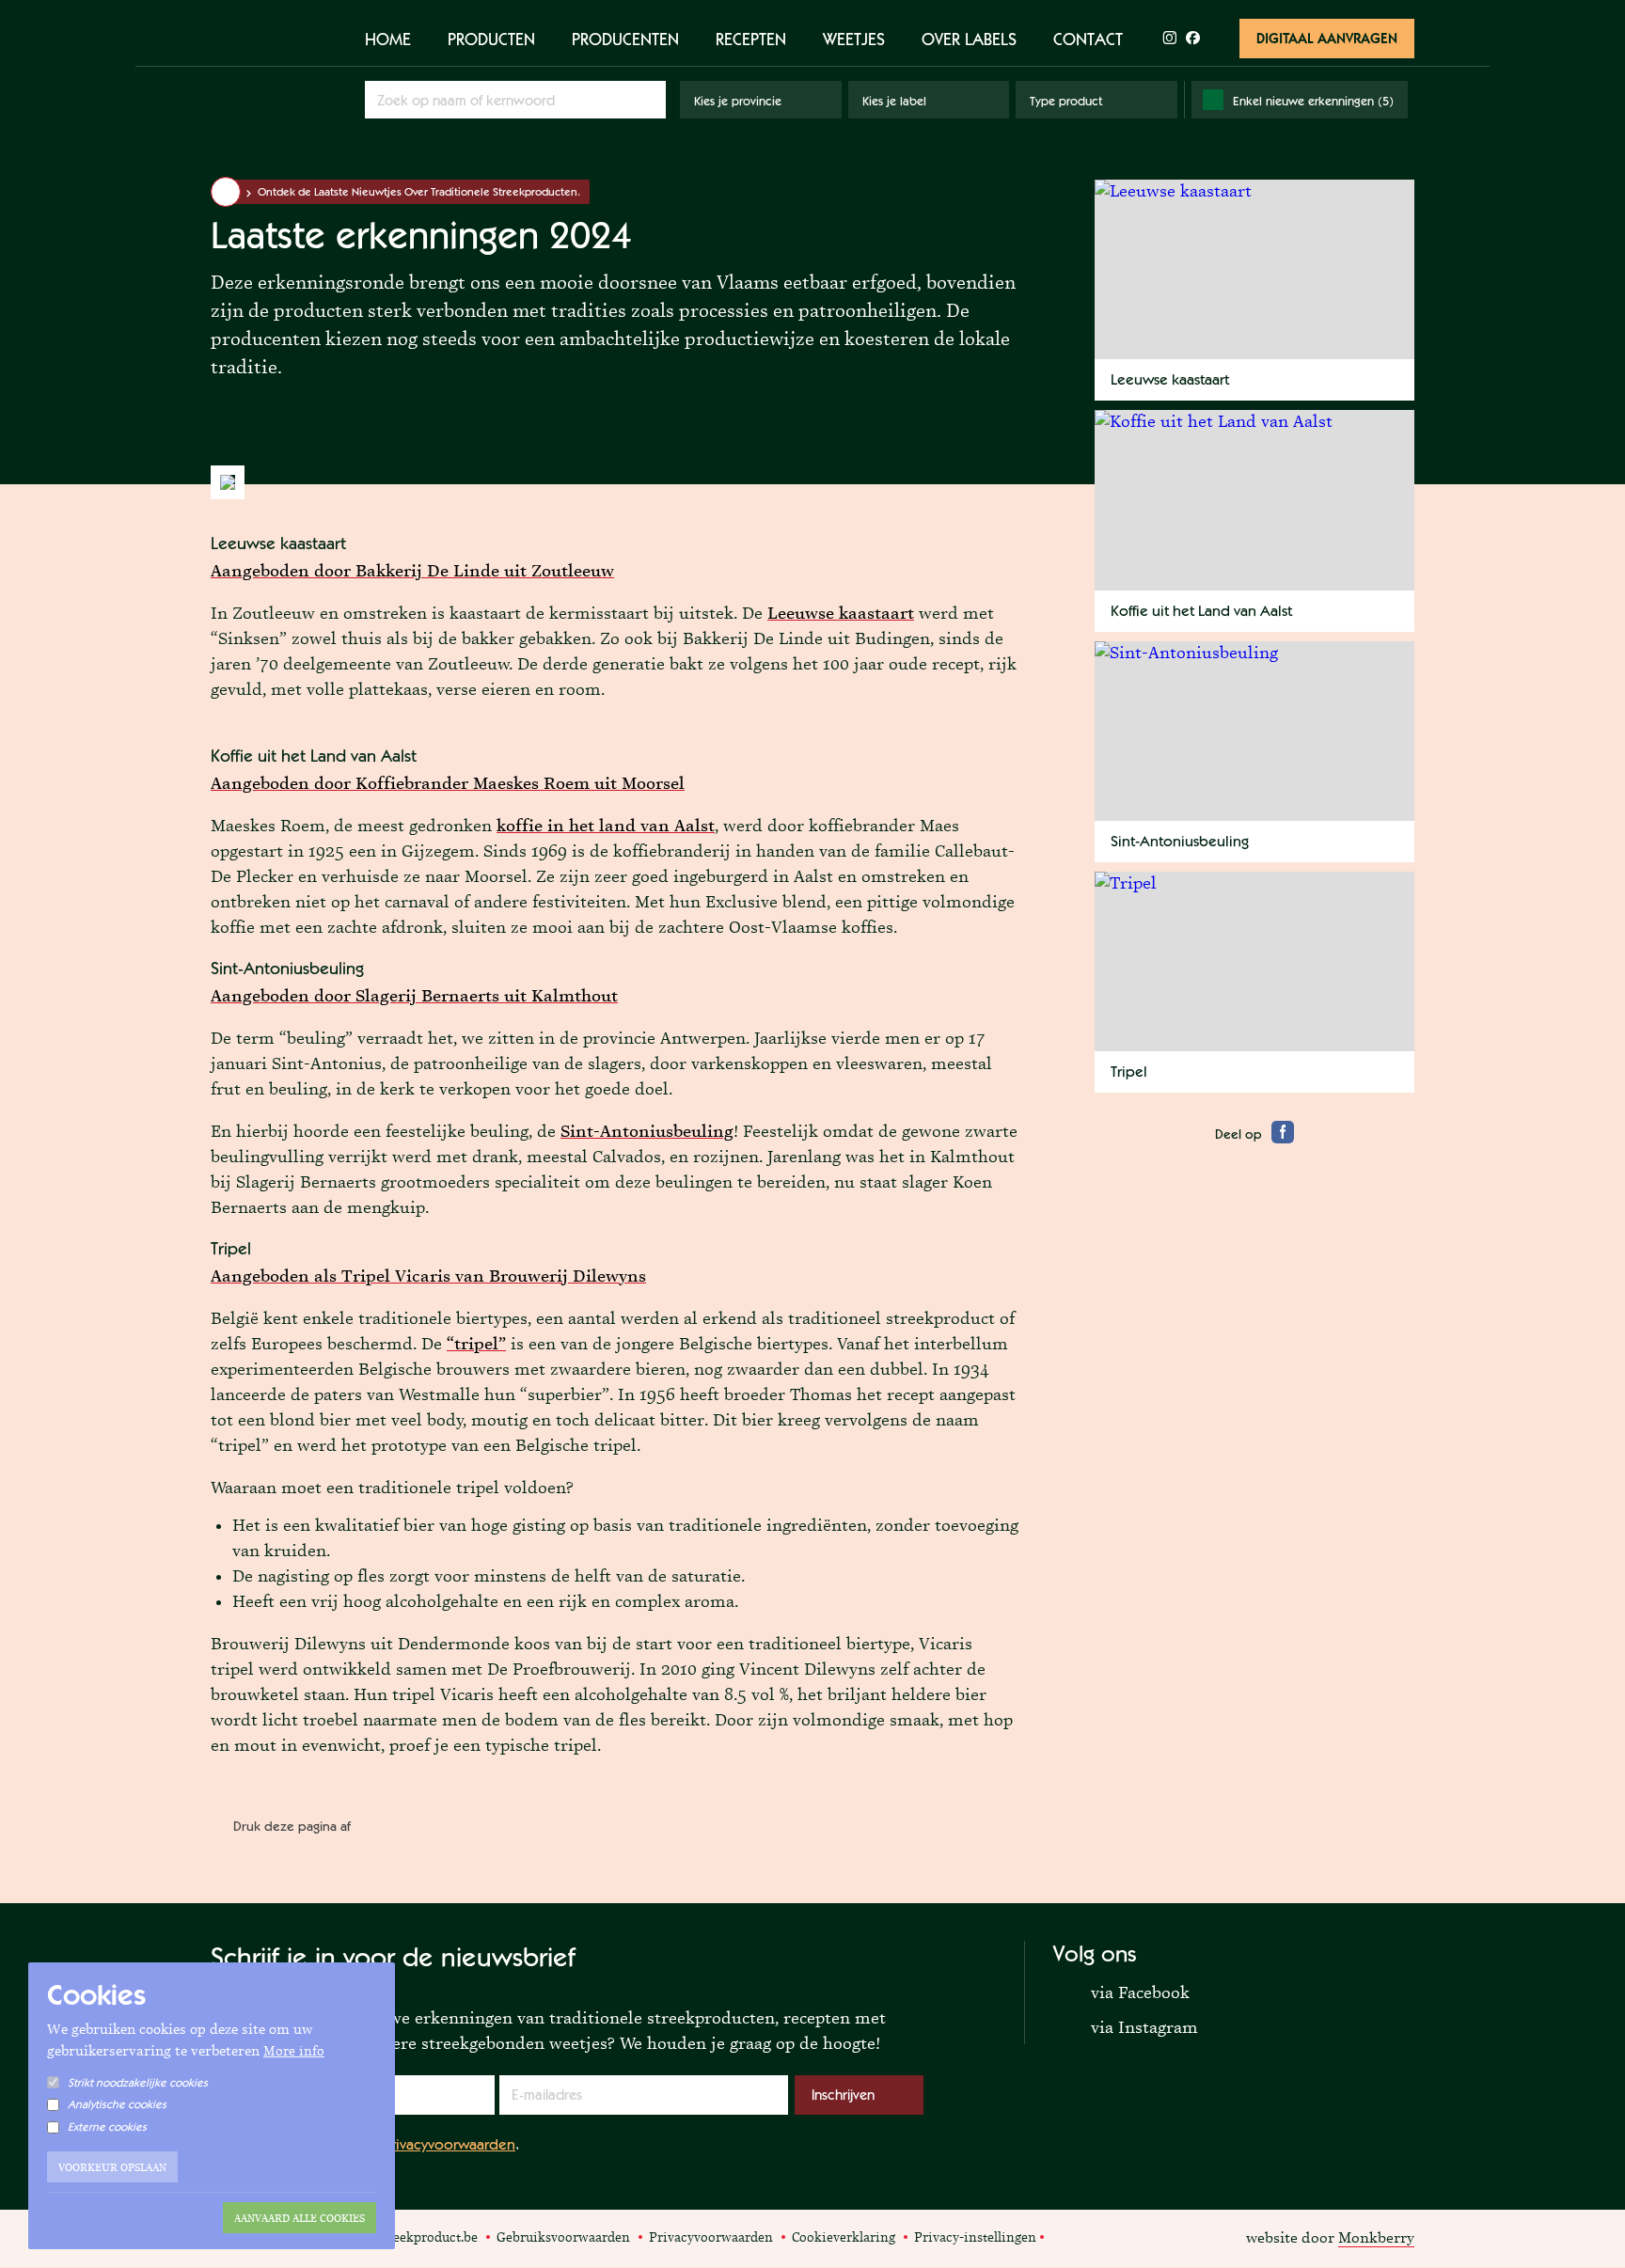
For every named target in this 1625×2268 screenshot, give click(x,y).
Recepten (751, 39)
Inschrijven (843, 2095)
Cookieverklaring (844, 2237)
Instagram (1085, 2236)
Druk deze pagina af (292, 1826)
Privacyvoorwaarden (450, 2144)
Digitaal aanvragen (1327, 38)
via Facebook (1121, 1992)
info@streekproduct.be (410, 2237)
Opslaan (649, 99)
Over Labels (969, 39)
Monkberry (1376, 2237)
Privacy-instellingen (975, 2237)
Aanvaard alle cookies (300, 2218)
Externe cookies (107, 2127)
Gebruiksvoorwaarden (563, 2237)
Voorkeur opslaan (112, 2167)
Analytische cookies (117, 2104)
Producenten (625, 39)
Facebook (1064, 2236)
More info (294, 2051)
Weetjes (854, 39)
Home (388, 39)
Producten (491, 39)
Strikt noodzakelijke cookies (138, 2083)
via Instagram (1126, 2026)
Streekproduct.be (271, 74)
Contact (1088, 39)
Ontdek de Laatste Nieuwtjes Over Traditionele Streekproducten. (419, 192)
